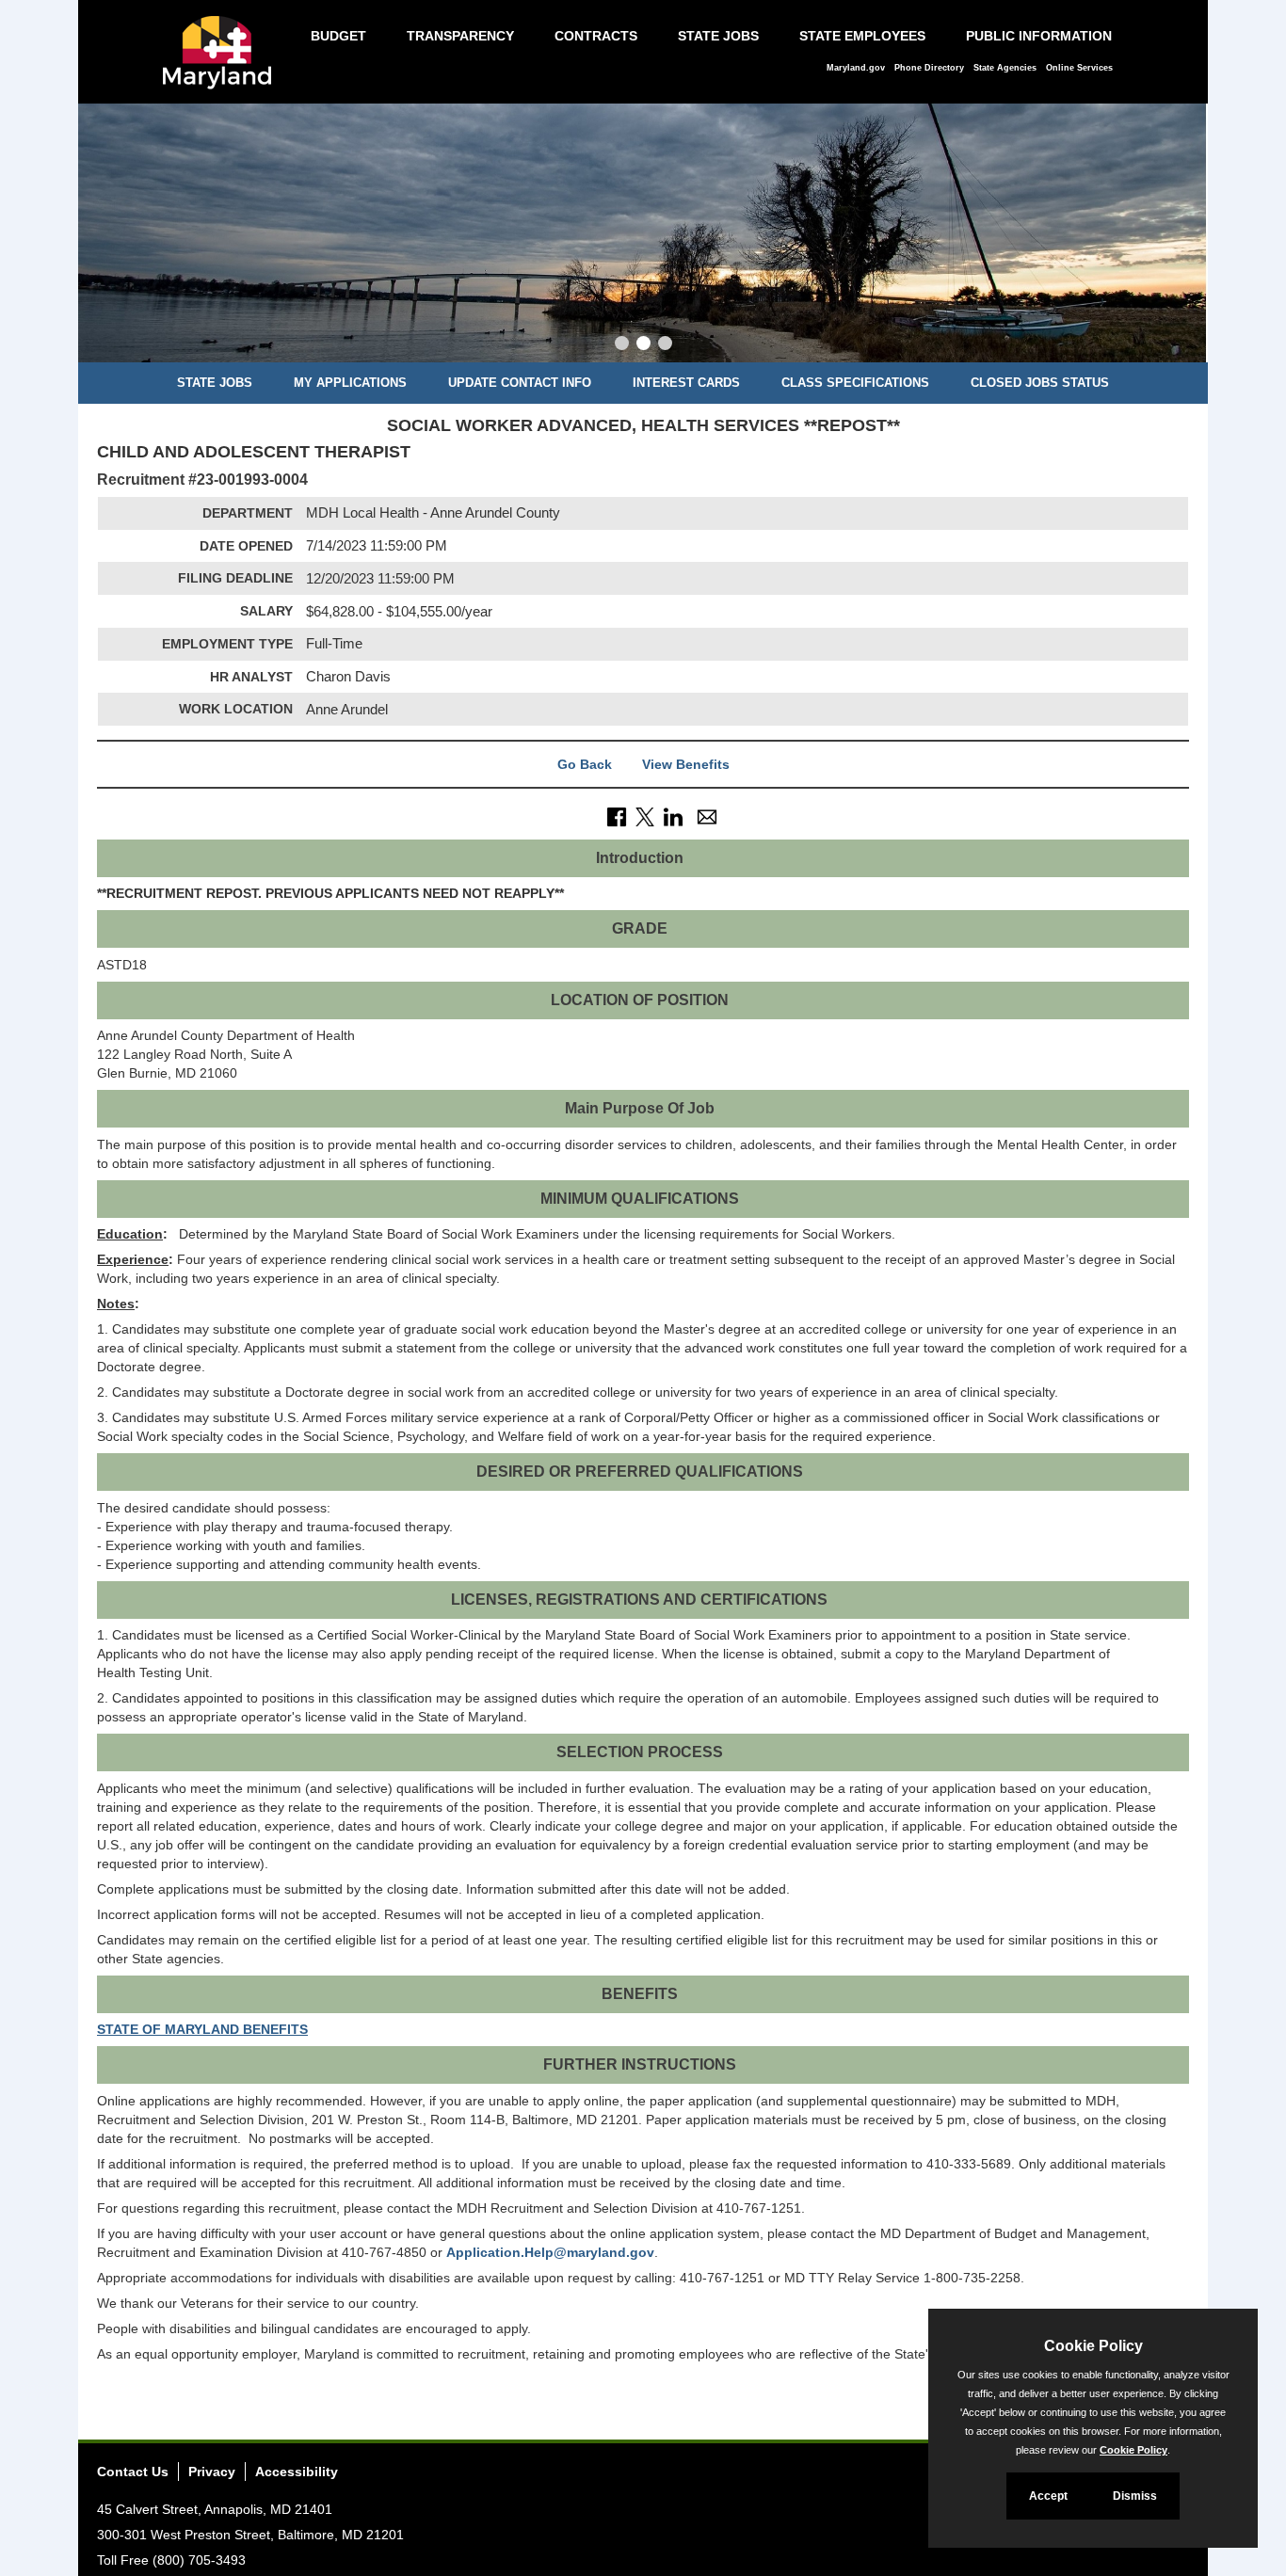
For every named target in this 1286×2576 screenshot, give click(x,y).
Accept (1048, 2496)
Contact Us (133, 2472)
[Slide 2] (643, 345)
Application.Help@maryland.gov (550, 2252)
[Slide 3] (665, 345)
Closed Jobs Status (1040, 383)
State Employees (862, 36)
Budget (338, 36)
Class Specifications (855, 383)
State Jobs (718, 36)
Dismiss (1135, 2496)
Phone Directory (929, 68)
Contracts (596, 36)
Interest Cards (686, 383)
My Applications (350, 383)
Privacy (212, 2472)
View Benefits (686, 764)
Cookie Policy (1133, 2450)
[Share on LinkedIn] (673, 816)
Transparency (460, 36)
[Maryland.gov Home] (222, 62)
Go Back (585, 764)
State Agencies (1005, 68)
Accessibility (297, 2472)
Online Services (1079, 68)
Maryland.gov (856, 68)
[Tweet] (645, 816)
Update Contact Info (520, 383)
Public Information (1039, 36)
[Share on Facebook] (617, 816)
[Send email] (707, 816)
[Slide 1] (622, 345)
